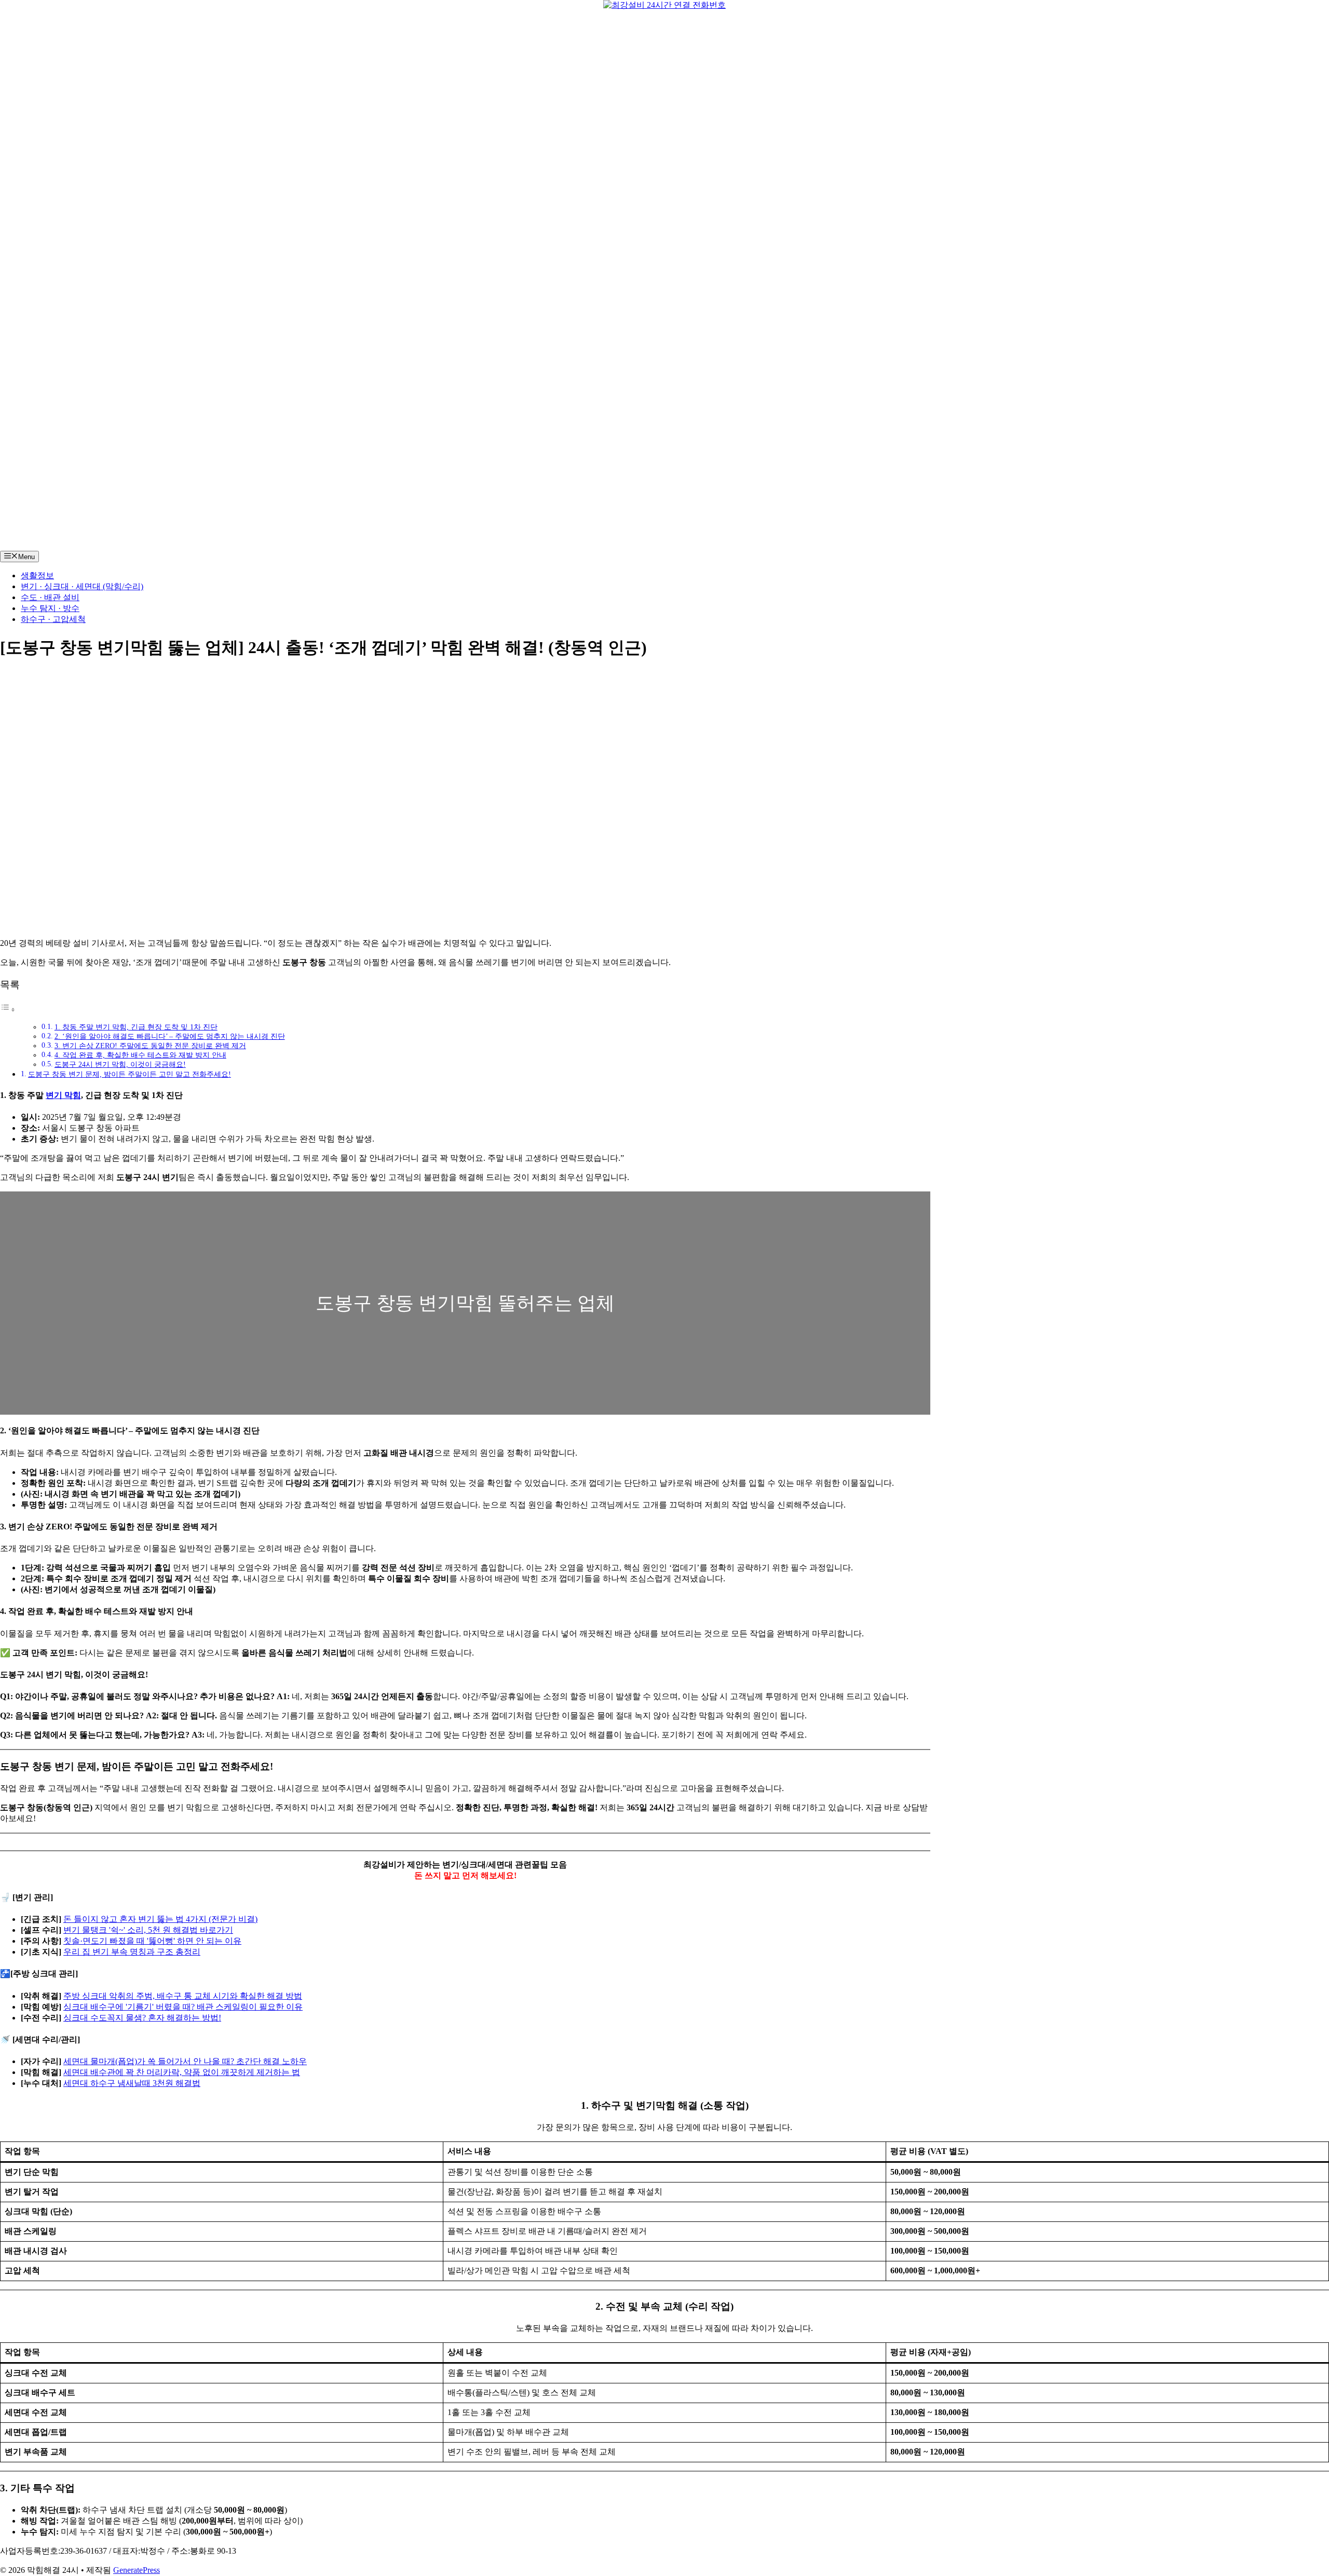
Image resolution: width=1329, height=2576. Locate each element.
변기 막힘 (63, 1095)
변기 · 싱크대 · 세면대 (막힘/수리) (82, 586)
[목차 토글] (8, 1009)
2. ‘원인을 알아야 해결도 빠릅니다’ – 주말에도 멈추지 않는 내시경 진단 (170, 1036)
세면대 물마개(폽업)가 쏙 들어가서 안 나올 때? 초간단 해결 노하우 (185, 2061)
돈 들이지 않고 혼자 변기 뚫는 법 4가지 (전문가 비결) (160, 1919)
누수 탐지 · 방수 (50, 608)
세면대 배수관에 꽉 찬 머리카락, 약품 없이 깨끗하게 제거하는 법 (182, 2072)
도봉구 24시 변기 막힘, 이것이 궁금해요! (120, 1065)
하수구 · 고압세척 (53, 619)
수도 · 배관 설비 (50, 597)
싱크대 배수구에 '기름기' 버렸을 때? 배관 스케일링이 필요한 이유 (183, 2007)
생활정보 (37, 575)
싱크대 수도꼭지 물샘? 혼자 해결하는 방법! (142, 2018)
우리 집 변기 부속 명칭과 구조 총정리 (132, 1952)
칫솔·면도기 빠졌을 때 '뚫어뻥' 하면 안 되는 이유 (152, 1941)
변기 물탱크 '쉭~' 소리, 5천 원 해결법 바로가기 (148, 1930)
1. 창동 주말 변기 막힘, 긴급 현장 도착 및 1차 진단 (136, 1027)
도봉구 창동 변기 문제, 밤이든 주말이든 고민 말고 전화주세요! (130, 1074)
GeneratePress (137, 2570)
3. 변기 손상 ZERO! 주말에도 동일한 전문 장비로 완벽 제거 (150, 1046)
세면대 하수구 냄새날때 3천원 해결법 (132, 2083)
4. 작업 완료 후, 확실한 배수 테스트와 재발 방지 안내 (140, 1055)
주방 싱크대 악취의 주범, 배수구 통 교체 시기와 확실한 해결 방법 (183, 1996)
